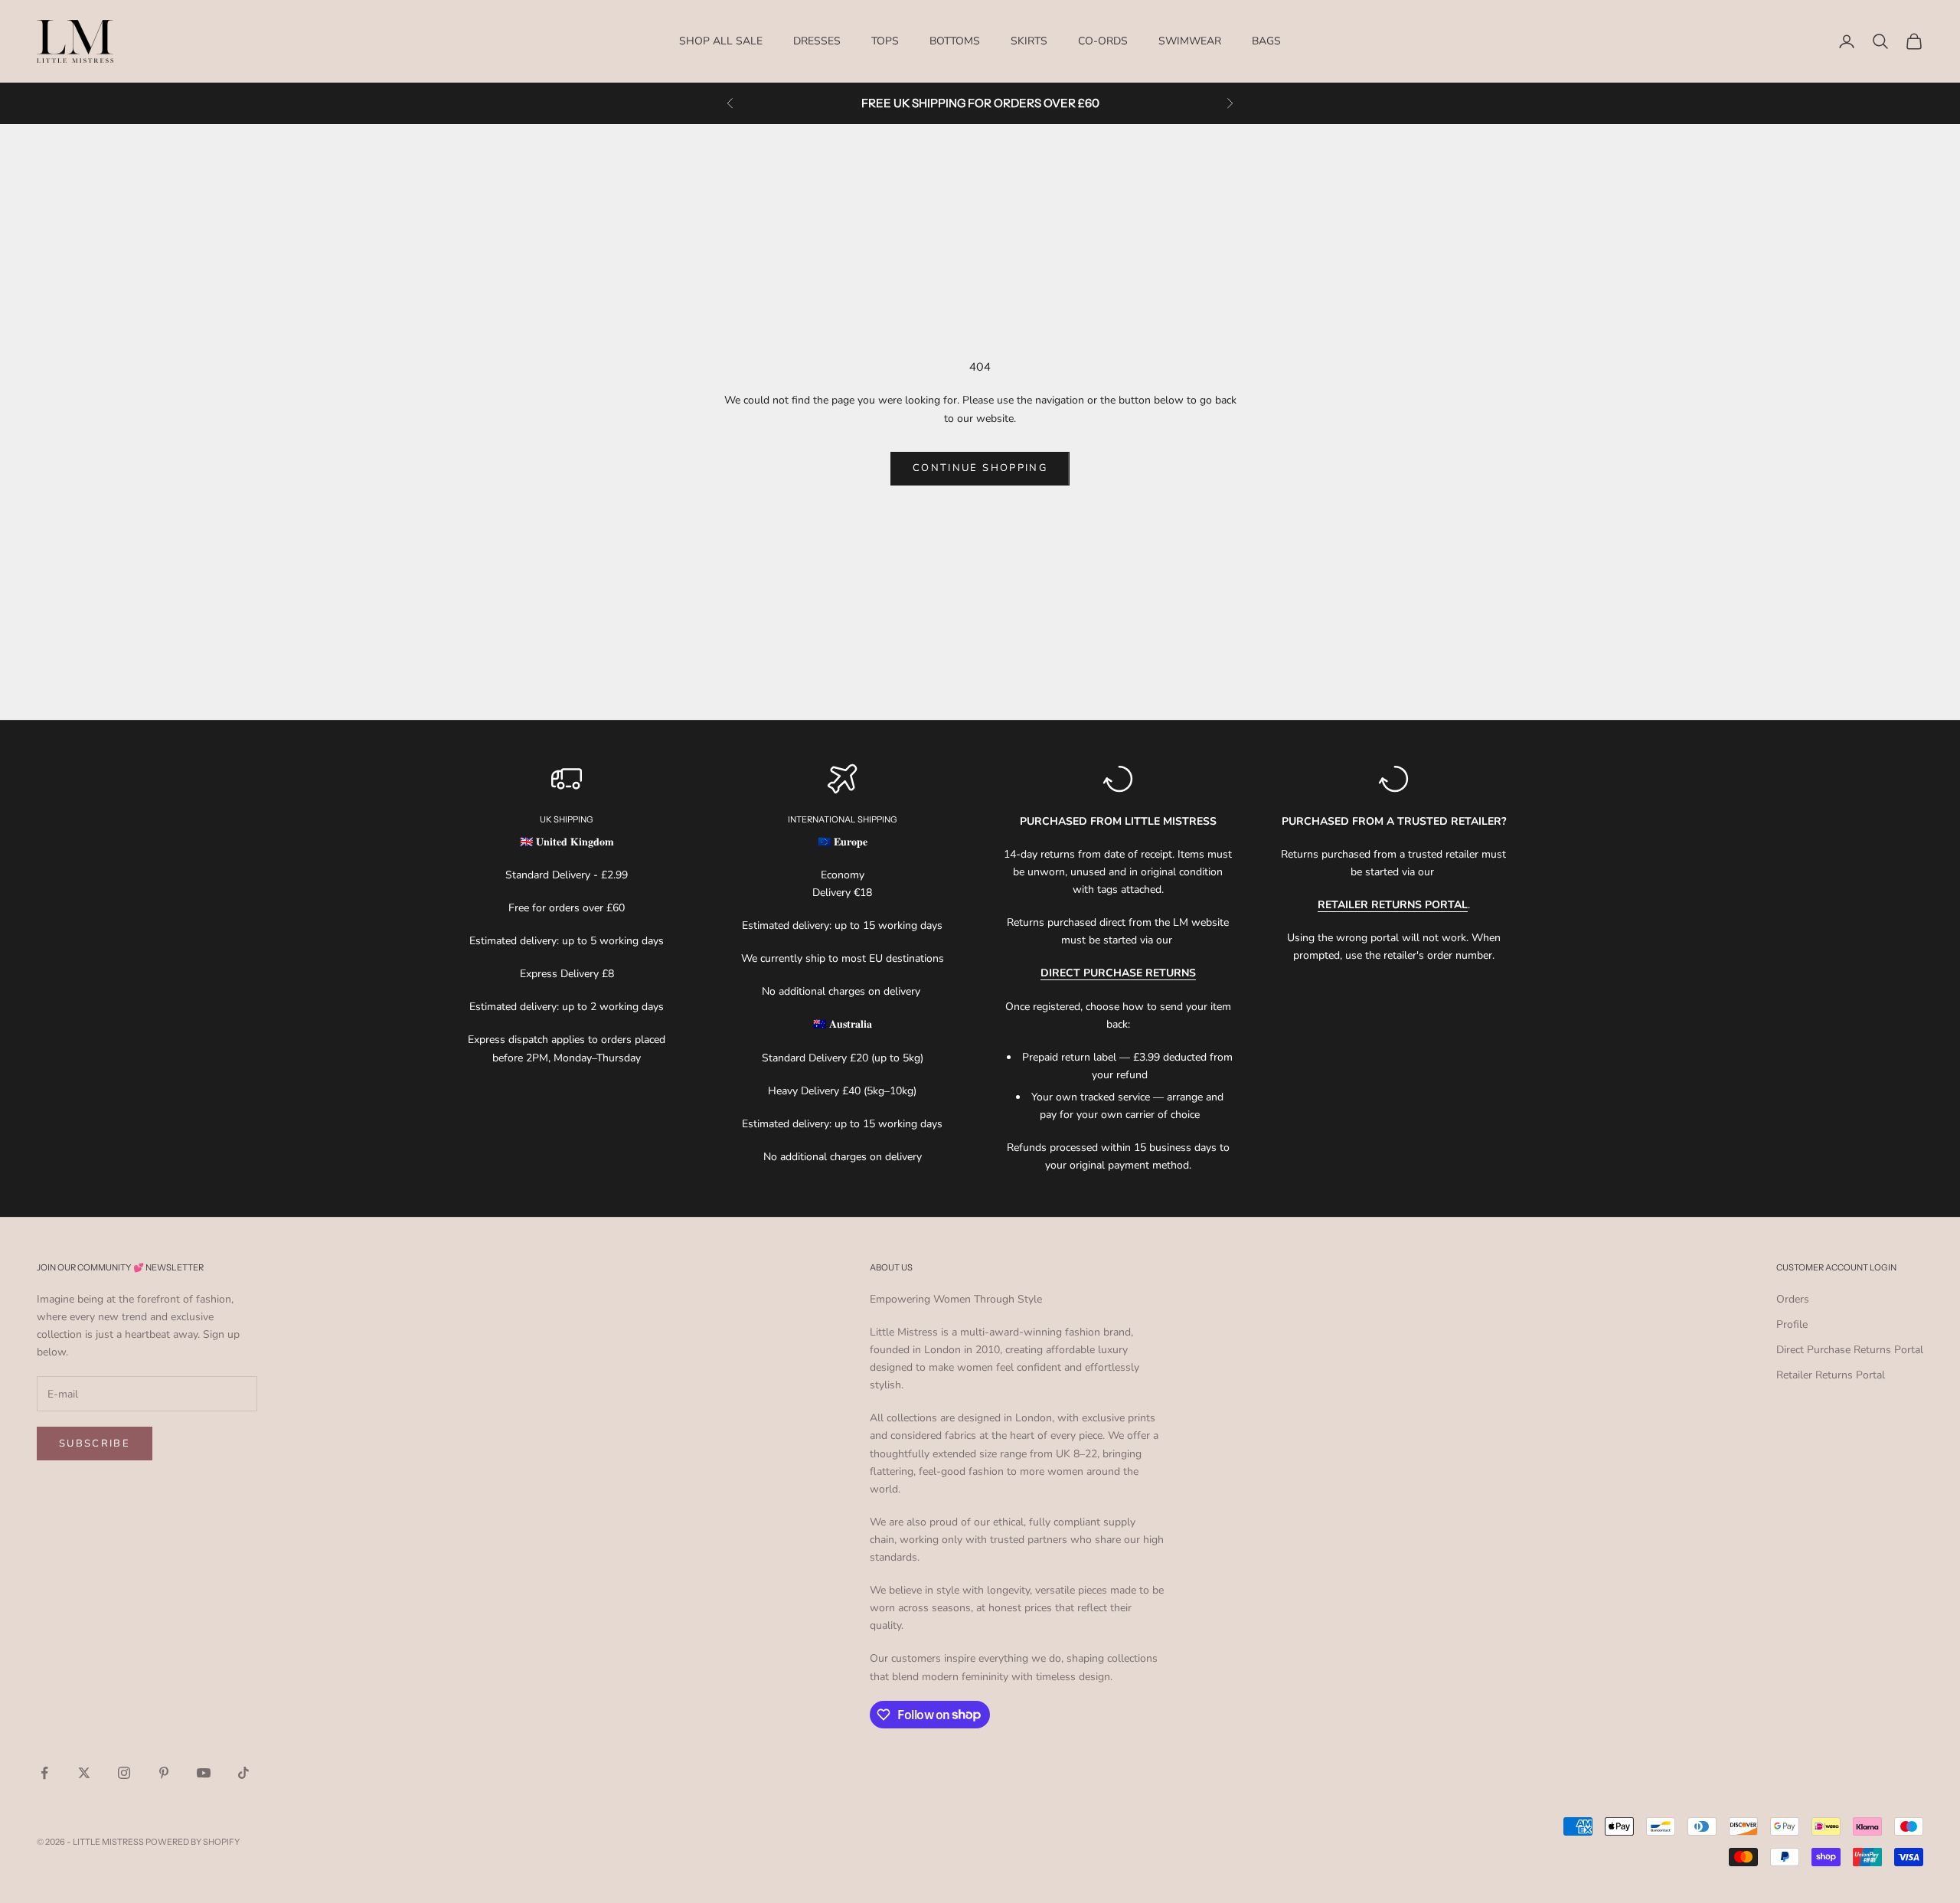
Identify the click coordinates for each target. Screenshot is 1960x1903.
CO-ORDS (1103, 41)
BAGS (1266, 41)
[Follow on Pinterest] (164, 1773)
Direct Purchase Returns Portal (1850, 1350)
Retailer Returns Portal (1831, 1375)
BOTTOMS (955, 41)
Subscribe (95, 1444)
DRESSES (817, 41)
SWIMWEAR (1190, 41)
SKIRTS (1029, 41)
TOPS (885, 41)
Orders (1793, 1299)
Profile (1792, 1324)
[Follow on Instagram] (124, 1773)
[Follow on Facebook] (44, 1773)
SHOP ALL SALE (721, 41)
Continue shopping (980, 468)
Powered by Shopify (193, 1842)
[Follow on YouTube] (204, 1773)
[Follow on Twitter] (84, 1773)
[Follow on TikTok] (243, 1773)
